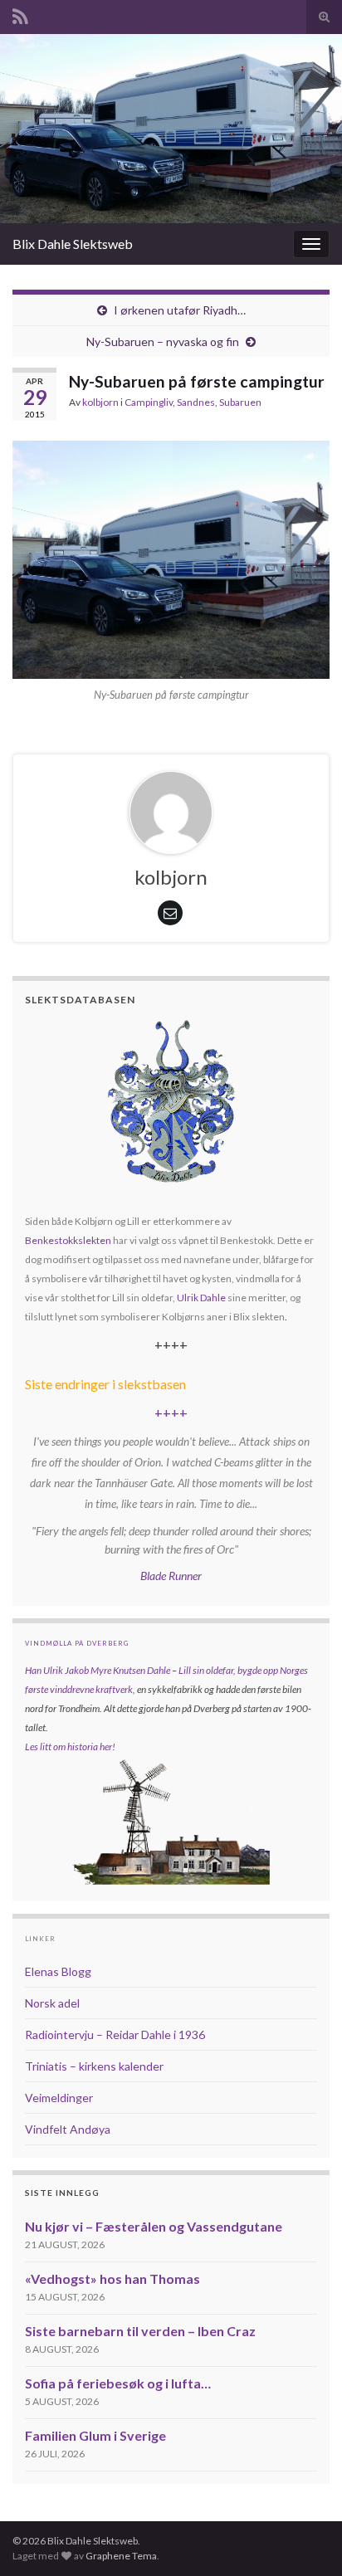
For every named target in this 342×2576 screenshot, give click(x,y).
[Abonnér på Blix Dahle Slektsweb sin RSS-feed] (20, 14)
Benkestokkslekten (68, 1240)
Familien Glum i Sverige (95, 2435)
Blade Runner (171, 1576)
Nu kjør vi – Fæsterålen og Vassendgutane (154, 2226)
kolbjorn (100, 402)
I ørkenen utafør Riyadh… (180, 310)
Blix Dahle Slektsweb (73, 244)
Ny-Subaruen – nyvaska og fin (163, 342)
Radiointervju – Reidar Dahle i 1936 (115, 2034)
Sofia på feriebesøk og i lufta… (118, 2383)
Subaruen (240, 402)
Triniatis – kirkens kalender (94, 2066)
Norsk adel (52, 2003)
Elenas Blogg (58, 1971)
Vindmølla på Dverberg (77, 1643)
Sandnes (196, 402)
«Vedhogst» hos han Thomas (112, 2278)
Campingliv (149, 402)
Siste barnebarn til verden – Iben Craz (140, 2331)
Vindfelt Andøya (68, 2129)
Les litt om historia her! (70, 1747)
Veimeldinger (59, 2098)
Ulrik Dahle (201, 1298)
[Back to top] (305, 2539)
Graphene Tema (121, 2556)
